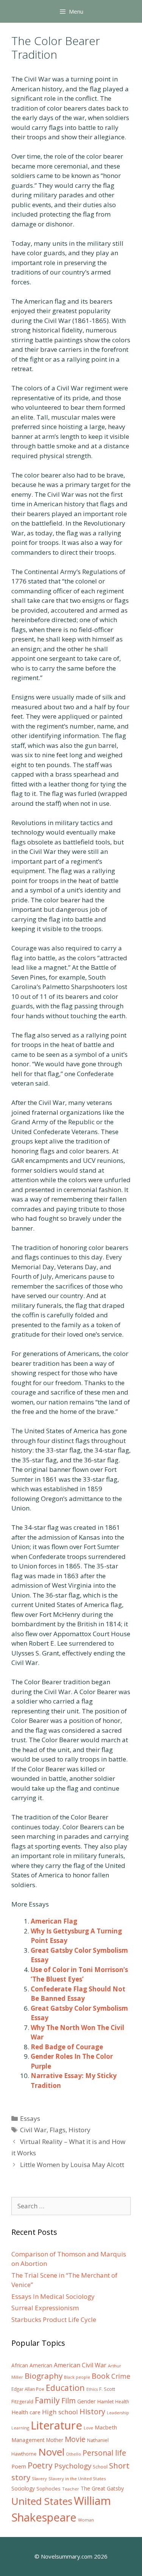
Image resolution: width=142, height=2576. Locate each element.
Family (47, 2400)
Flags (58, 2130)
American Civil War (80, 2365)
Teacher (71, 2489)
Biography (44, 2376)
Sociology (23, 2489)
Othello (73, 2454)
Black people (77, 2377)
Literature (56, 2425)
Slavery (39, 2478)
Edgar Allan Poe (28, 2389)
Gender (87, 2401)
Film (69, 2400)
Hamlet (105, 2401)
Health (122, 2402)
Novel (51, 2452)
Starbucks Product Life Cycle (54, 2319)
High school (60, 2412)
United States (42, 2501)
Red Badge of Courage (67, 2047)
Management (28, 2440)
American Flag (54, 1921)
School (100, 2467)
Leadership (118, 2413)
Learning (20, 2428)
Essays (30, 2118)
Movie (75, 2439)
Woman (86, 2520)
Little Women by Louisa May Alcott (72, 2165)
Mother (55, 2440)
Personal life (104, 2453)
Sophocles (48, 2489)
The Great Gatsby (102, 2488)
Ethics (92, 2389)
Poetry (40, 2465)
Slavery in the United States (77, 2478)
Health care (26, 2412)
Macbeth (106, 2427)
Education (65, 2388)
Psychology (73, 2466)
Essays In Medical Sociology (53, 2296)
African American (32, 2365)
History (80, 2130)
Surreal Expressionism (45, 2308)
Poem (19, 2466)
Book (101, 2376)
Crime (121, 2376)
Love (88, 2428)
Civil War (33, 2130)
